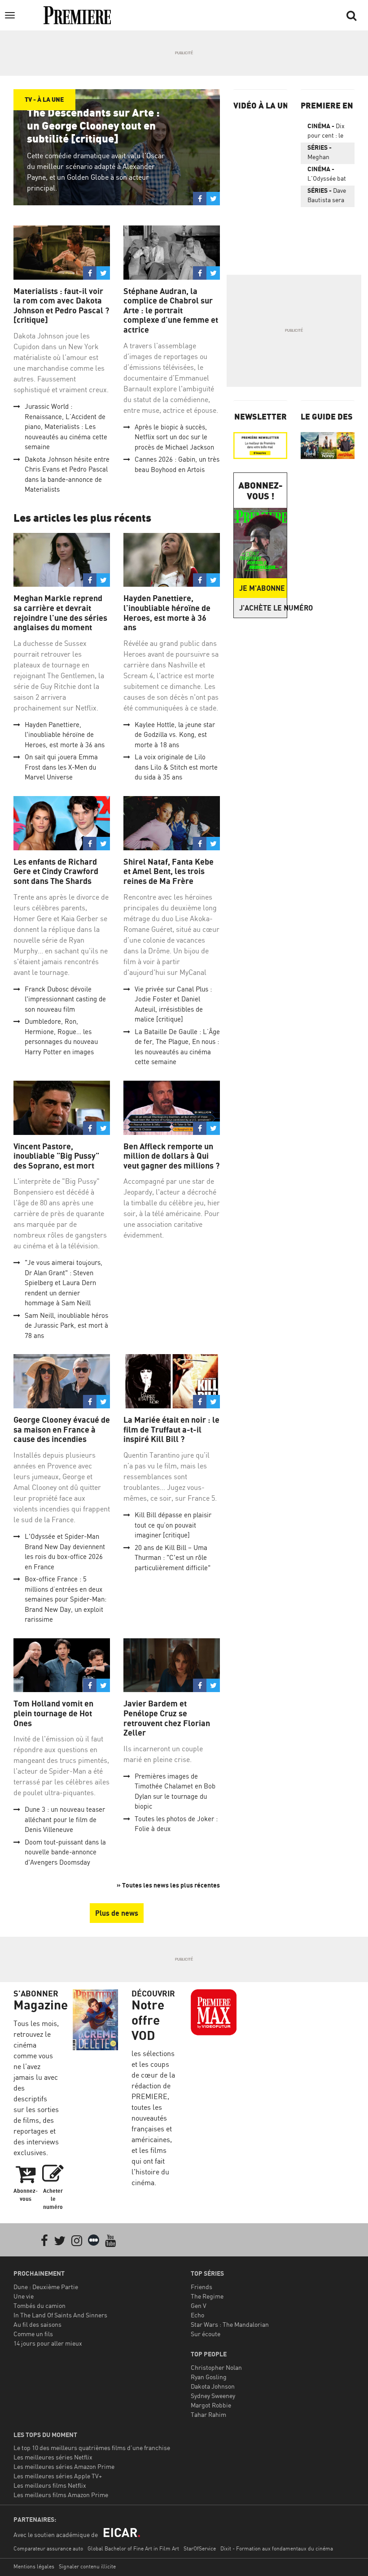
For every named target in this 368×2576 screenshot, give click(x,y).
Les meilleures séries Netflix (53, 2457)
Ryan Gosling (209, 2377)
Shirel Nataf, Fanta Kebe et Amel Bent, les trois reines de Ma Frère (169, 871)
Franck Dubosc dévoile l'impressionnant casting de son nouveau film (65, 999)
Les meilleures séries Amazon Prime (64, 2466)
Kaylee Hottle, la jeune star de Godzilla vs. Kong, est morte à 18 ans (175, 735)
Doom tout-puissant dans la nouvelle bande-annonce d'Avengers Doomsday (65, 1852)
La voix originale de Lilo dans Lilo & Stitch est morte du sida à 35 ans (176, 767)
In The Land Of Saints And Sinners (60, 2315)
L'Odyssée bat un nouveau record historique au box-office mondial (327, 175)
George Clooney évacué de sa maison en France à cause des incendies (62, 1429)
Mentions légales (34, 2566)
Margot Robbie (211, 2405)
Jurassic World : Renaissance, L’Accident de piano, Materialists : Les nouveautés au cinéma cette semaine (66, 426)
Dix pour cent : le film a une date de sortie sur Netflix (328, 132)
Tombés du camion (39, 2305)
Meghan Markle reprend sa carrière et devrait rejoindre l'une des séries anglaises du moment (60, 613)
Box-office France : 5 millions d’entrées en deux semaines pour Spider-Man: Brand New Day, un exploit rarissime (66, 1599)
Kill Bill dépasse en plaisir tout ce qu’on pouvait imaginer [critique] (173, 1525)
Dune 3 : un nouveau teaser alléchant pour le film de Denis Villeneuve (65, 1819)
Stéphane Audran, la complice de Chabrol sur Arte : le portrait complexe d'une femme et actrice (171, 310)
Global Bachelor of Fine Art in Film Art (133, 2548)
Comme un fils (33, 2334)
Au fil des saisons (37, 2324)
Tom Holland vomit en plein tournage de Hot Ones (53, 1713)
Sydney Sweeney (213, 2396)
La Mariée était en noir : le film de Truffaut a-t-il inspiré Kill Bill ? (171, 1429)
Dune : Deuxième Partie (46, 2287)
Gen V (199, 2305)
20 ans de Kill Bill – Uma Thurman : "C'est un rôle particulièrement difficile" (173, 1558)
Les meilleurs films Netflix (50, 2485)
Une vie (24, 2296)
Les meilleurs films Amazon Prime (61, 2495)
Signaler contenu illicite (87, 2566)
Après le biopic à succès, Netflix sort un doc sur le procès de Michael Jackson (174, 437)
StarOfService (200, 2548)
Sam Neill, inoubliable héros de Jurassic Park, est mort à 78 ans (66, 1325)
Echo (197, 2315)
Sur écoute (206, 2334)
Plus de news (117, 1913)
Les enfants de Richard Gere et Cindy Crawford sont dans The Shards (56, 871)
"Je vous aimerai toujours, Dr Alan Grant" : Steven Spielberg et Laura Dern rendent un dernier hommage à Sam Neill (64, 1283)
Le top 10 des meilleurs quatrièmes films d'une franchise (92, 2448)
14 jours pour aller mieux (48, 2343)
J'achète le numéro (263, 608)
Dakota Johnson (213, 2386)
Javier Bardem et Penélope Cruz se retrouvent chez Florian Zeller (167, 1718)
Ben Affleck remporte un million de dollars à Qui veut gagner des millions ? (171, 1156)
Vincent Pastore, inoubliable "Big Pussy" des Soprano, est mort (56, 1156)
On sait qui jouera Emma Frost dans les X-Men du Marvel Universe (61, 767)
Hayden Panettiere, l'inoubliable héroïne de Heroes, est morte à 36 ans (65, 735)
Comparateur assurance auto (48, 2548)
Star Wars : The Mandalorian (230, 2324)
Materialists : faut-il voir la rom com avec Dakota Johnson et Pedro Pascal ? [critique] (61, 306)
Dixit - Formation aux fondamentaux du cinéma (277, 2548)
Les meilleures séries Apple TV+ (58, 2476)
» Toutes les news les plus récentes (168, 1885)
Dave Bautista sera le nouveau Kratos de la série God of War (327, 197)
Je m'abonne (262, 588)
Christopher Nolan (216, 2367)
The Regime (207, 2296)
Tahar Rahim (208, 2414)
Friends (202, 2287)
